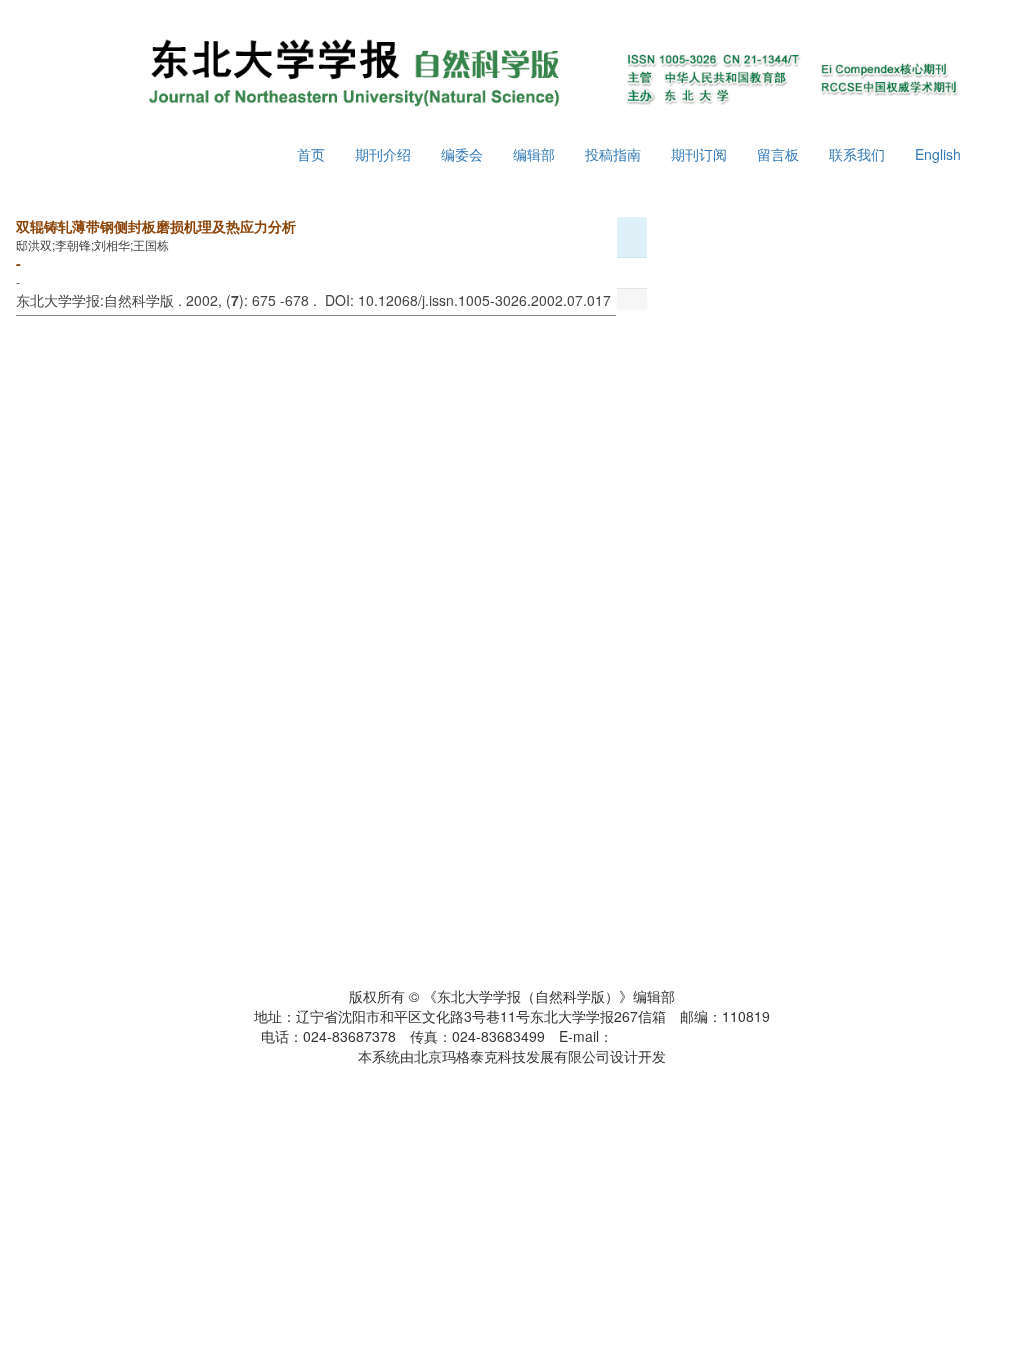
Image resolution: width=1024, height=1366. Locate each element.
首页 (311, 154)
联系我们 (857, 154)
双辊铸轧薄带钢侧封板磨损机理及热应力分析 (156, 226)
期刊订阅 (699, 154)
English (938, 154)
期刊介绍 (383, 154)
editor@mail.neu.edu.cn (688, 1036)
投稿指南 (613, 154)
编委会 (462, 154)
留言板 (778, 154)
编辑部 (534, 154)
